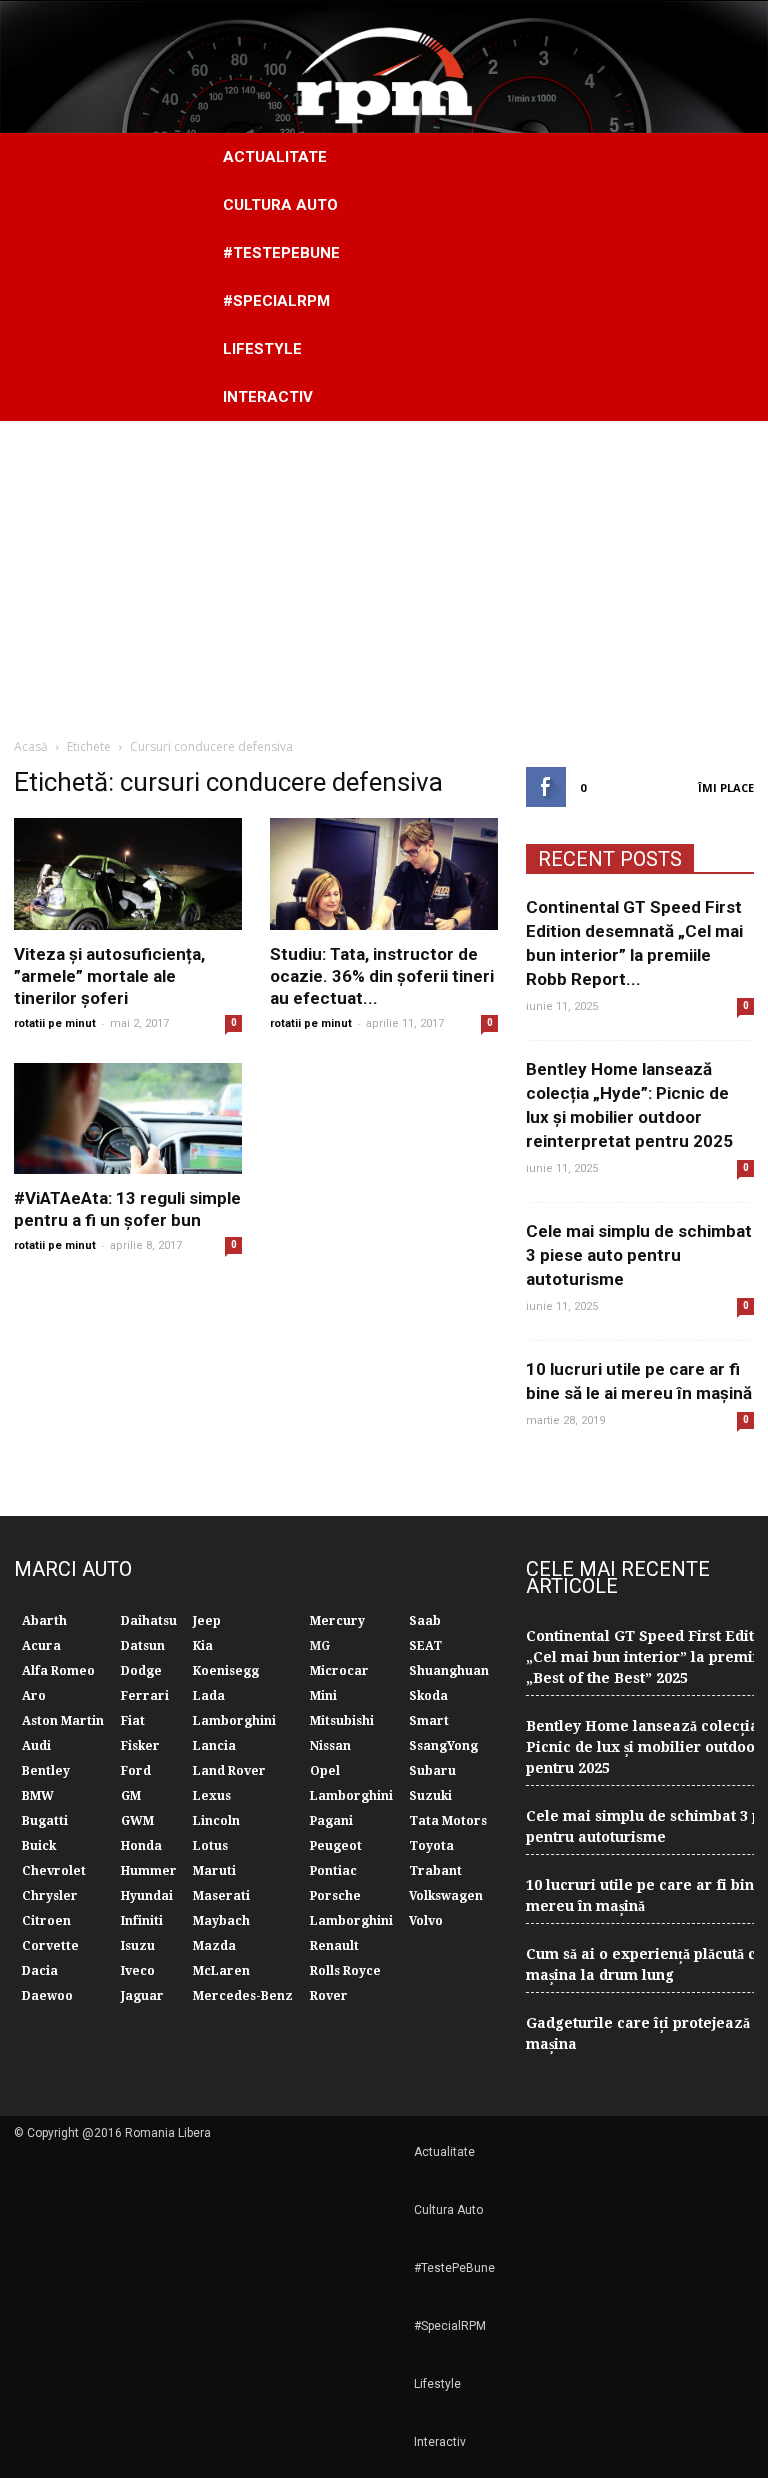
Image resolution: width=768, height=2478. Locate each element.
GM (131, 1796)
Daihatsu (149, 1621)
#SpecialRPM (276, 301)
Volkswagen (446, 1896)
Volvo (426, 1921)
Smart (429, 1721)
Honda (141, 1846)
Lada (209, 1696)
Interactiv (268, 397)
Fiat (133, 1721)
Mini (323, 1696)
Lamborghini (234, 1721)
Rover (329, 1996)
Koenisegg (226, 1671)
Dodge (141, 1671)
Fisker (140, 1746)
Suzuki (430, 1796)
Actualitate (275, 157)
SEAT (425, 1646)
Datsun (143, 1646)
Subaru (432, 1771)
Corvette (50, 1946)
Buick (39, 1846)
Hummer (149, 1871)
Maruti (214, 1871)
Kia (203, 1646)
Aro (34, 1696)
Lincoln (216, 1821)
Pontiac (333, 1871)
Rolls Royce (345, 1971)
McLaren (221, 1971)
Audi (36, 1746)
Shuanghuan (449, 1671)
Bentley (46, 1771)
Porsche (335, 1896)
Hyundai (147, 1896)
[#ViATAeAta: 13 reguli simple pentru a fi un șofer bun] (128, 1119)
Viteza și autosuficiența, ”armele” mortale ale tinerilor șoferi (109, 976)
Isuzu (138, 1946)
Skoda (428, 1696)
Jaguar (142, 1996)
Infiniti (142, 1921)
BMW (38, 1796)
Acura (41, 1646)
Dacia (40, 1971)
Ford (136, 1771)
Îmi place (726, 787)
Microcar (339, 1671)
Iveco (138, 1971)
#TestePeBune (281, 253)
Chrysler (50, 1896)
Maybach (221, 1921)
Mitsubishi (342, 1721)
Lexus (212, 1796)
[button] (730, 277)
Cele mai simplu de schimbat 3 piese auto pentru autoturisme (639, 1255)
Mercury (337, 1621)
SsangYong (443, 1746)
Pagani (331, 1821)
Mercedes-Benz (243, 1996)
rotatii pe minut (55, 1023)
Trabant (435, 1871)
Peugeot (336, 1846)
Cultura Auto (280, 205)
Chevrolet (54, 1871)
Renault (334, 1946)
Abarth (44, 1621)
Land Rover (229, 1771)
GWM (137, 1821)
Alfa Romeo (58, 1671)
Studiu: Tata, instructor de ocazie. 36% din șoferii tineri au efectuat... (382, 976)
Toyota (431, 1846)
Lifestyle (262, 349)
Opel (325, 1771)
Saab (425, 1621)
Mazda (214, 1946)
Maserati (221, 1896)
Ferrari (145, 1696)
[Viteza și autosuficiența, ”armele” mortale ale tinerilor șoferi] (128, 874)
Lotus (210, 1846)
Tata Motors (448, 1821)
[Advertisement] (384, 571)
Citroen (46, 1921)
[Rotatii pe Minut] (384, 67)
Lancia (214, 1746)
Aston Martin (63, 1721)
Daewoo (47, 1996)
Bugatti (45, 1821)
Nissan (330, 1746)
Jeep (207, 1621)
